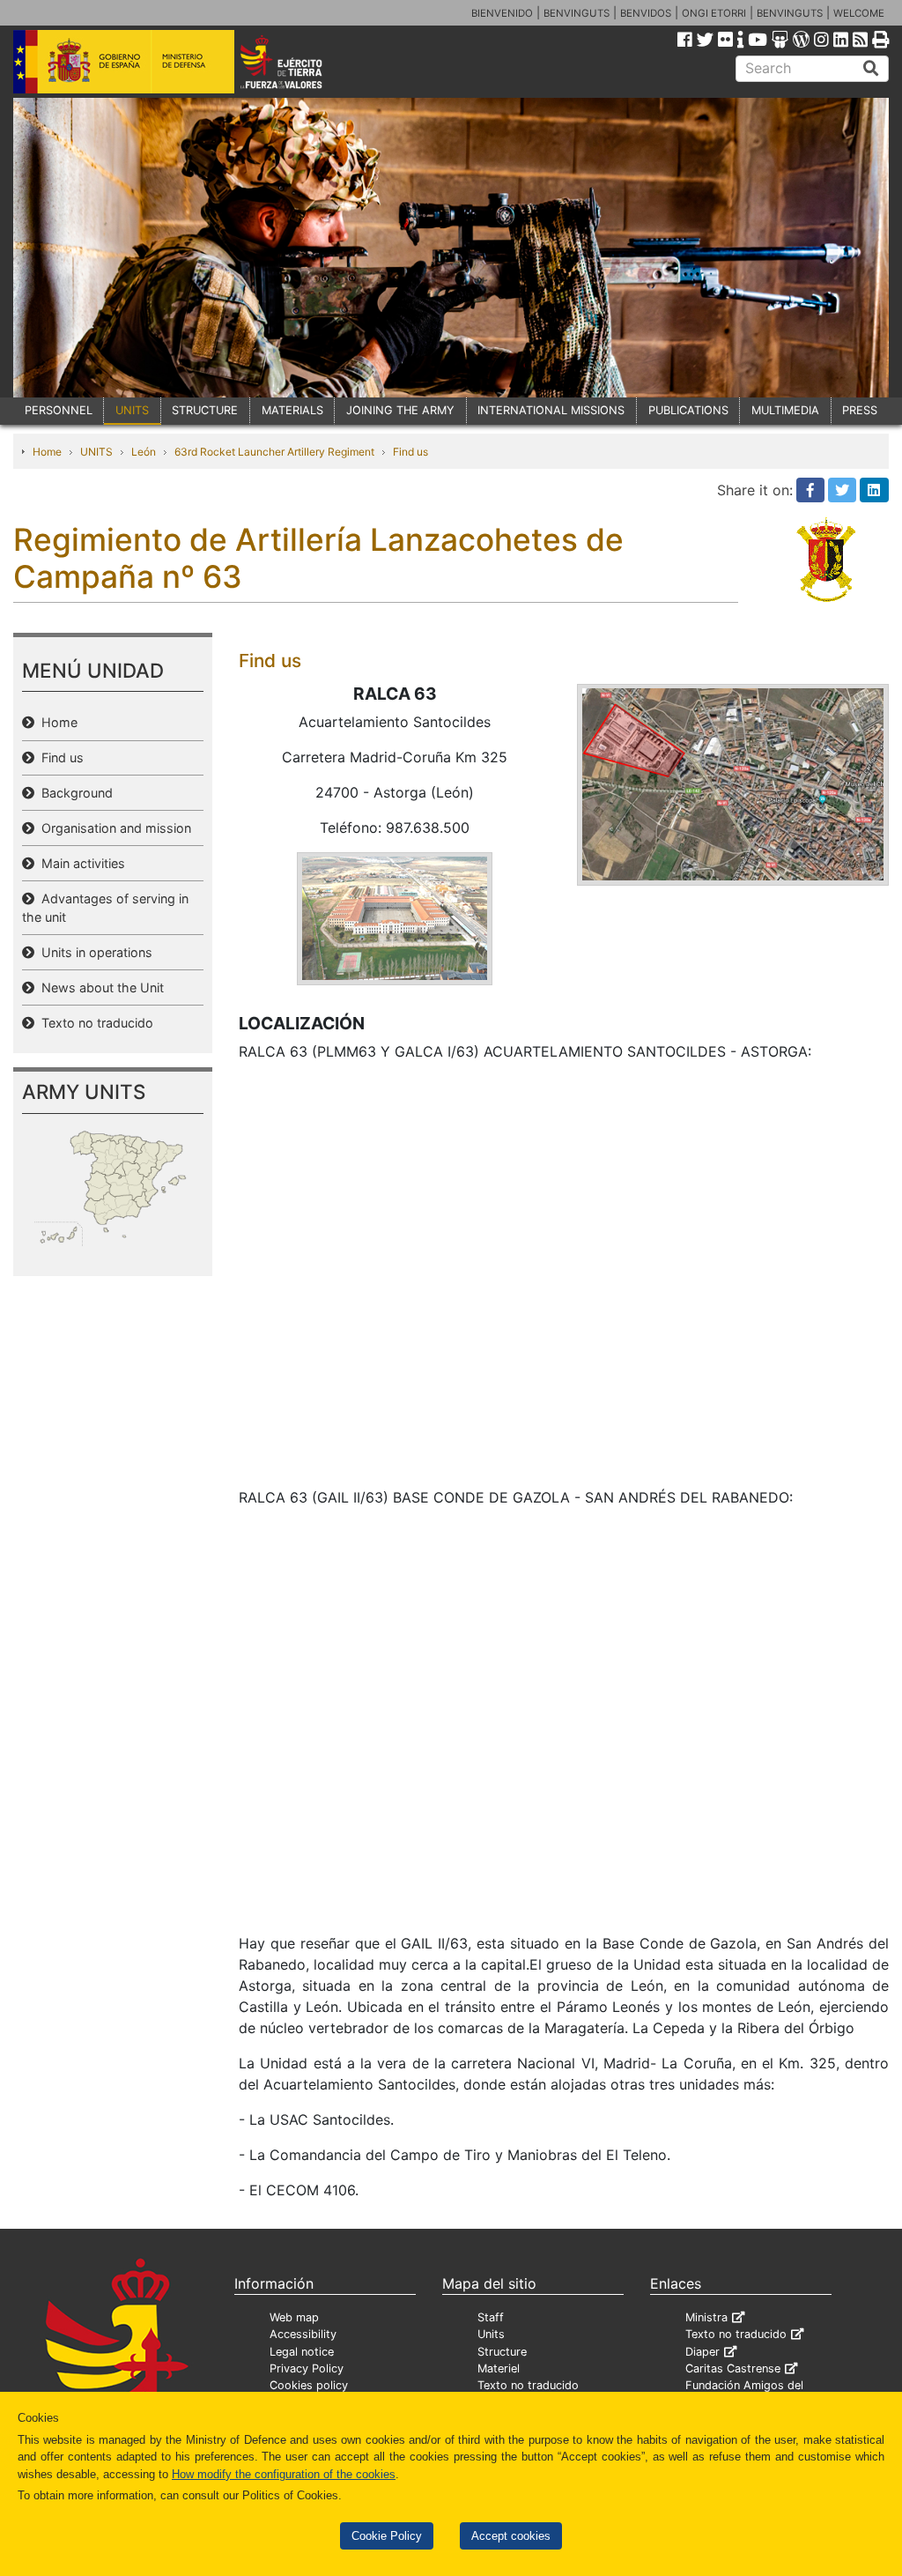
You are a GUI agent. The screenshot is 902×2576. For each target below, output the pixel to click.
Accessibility (303, 2334)
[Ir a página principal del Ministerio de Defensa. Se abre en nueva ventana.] (124, 61)
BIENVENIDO (502, 13)
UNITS (132, 410)
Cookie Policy (387, 2536)
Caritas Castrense (733, 2368)
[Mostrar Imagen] (395, 917)
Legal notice (302, 2352)
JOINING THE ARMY (400, 410)
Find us (410, 452)
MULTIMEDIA (785, 410)
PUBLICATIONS (688, 410)
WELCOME (859, 13)
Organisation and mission (113, 828)
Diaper (702, 2352)
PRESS (860, 410)
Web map (294, 2317)
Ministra (706, 2317)
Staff (491, 2317)
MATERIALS (292, 410)
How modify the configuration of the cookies (284, 2474)
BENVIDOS (646, 13)
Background (74, 793)
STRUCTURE (205, 410)
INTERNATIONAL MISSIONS (551, 410)
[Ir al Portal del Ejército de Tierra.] (298, 61)
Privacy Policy (307, 2368)
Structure (502, 2352)
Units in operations (93, 952)
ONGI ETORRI (714, 13)
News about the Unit (99, 987)
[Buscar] (871, 69)
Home (47, 452)
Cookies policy (309, 2385)
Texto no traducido (94, 1023)
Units (491, 2334)
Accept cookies (511, 2536)
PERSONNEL (59, 410)
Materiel (499, 2368)
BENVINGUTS (577, 13)
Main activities (80, 863)
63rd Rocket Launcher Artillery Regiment (274, 452)
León (144, 452)
